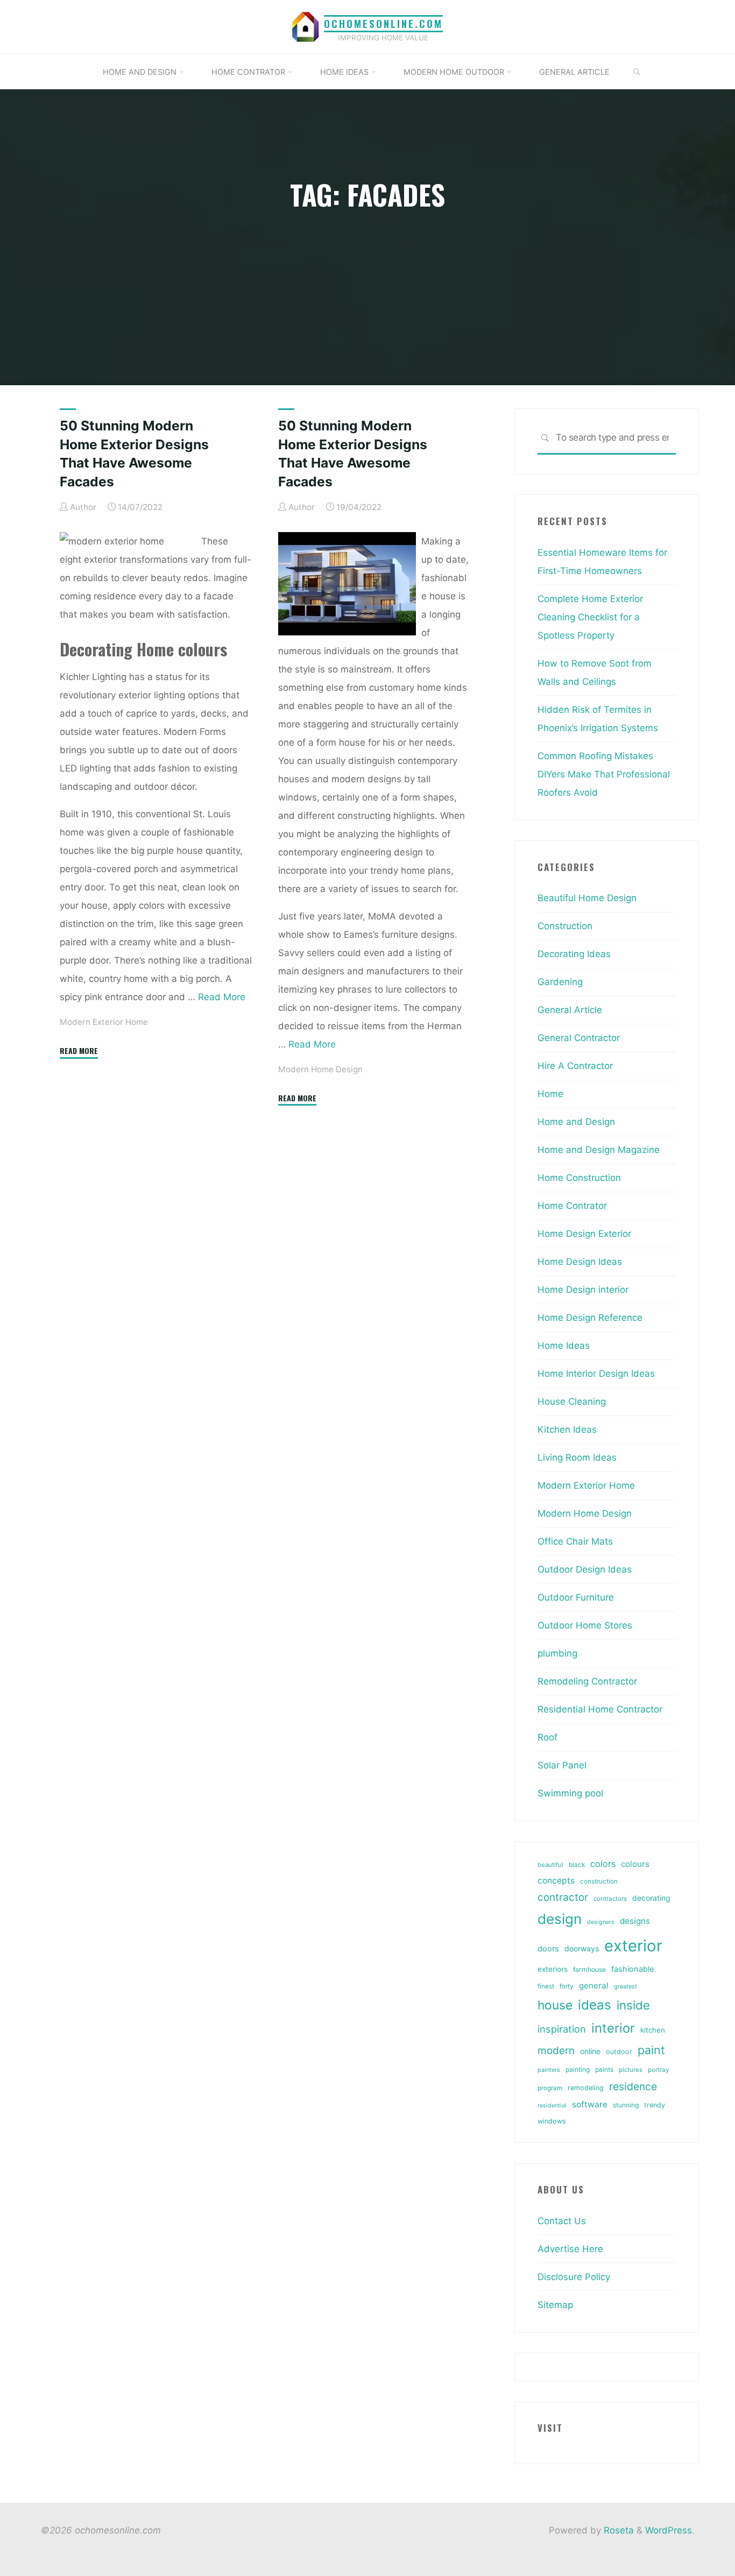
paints (604, 2069)
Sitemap (555, 2305)
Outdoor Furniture (576, 1597)
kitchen (653, 2030)
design (560, 1919)
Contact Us (562, 2221)
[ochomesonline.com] (306, 26)
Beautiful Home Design (587, 898)
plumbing (557, 1653)
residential (552, 2106)
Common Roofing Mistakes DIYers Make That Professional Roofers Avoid (604, 774)
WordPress (669, 2530)
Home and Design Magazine (599, 1150)
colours (635, 1864)
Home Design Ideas (580, 1262)
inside (633, 2005)
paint (651, 2050)
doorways (582, 1948)
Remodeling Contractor (587, 1681)
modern (556, 2050)
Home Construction (579, 1178)
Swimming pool (570, 1793)
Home (550, 1094)
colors (603, 1864)
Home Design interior (583, 1290)
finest (546, 1986)
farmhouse (589, 1969)
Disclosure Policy (574, 2277)
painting (578, 2069)
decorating (651, 1898)
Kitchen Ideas (567, 1429)
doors (548, 1949)
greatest (626, 1986)
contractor (563, 1897)
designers (601, 1922)
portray (658, 2070)
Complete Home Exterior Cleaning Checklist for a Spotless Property (590, 617)
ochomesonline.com (383, 23)
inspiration (562, 2029)
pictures (631, 2070)
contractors (610, 1899)
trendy (655, 2105)
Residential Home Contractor (600, 1709)
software (590, 2104)
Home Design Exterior (584, 1234)
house (555, 2005)
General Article (570, 1010)
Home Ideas (564, 1346)
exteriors (553, 1969)
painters (549, 2070)
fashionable (632, 1969)
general (594, 1986)
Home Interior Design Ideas (596, 1374)
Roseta (617, 2530)
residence (633, 2086)
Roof (547, 1737)
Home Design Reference (590, 1318)
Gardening (560, 982)
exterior (633, 1946)
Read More (222, 996)
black (577, 1865)
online (590, 2051)
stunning (626, 2105)
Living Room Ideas (577, 1457)
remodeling (586, 2088)
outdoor (619, 2052)
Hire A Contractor (575, 1066)
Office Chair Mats (575, 1541)
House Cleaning (572, 1402)
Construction (565, 926)
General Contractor (579, 1038)
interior (613, 2028)
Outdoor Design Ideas (585, 1569)
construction (599, 1881)
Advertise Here (570, 2249)
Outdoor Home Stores (585, 1625)
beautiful (550, 1865)
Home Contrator (572, 1206)
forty (567, 1986)
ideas (595, 2005)
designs (635, 1921)
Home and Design (576, 1122)
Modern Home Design (320, 1069)
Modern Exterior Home (104, 1022)
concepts (556, 1881)
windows (552, 2121)
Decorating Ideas (574, 954)
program (550, 2088)
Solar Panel (562, 1765)
